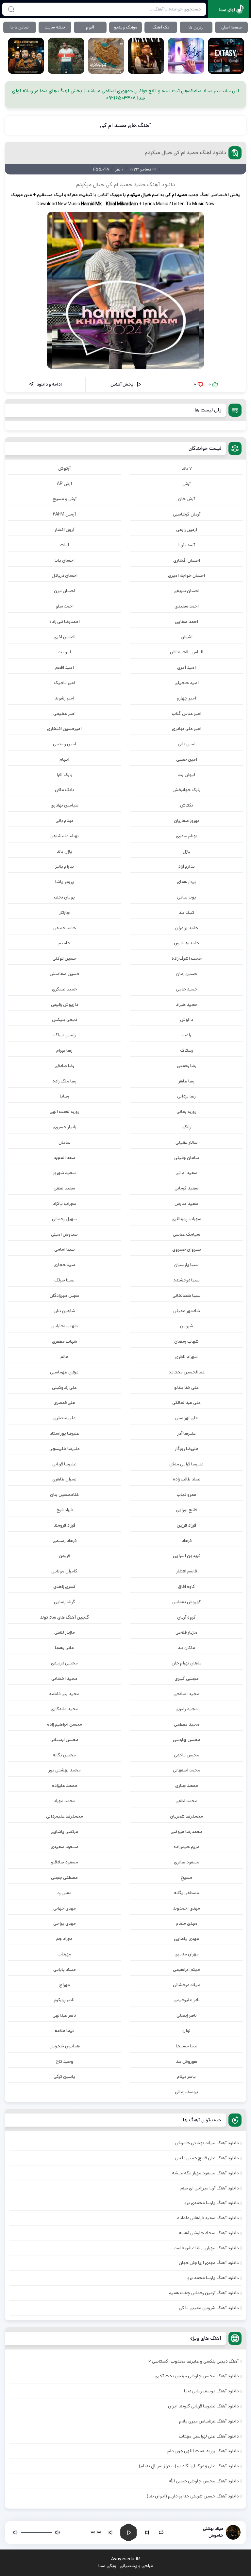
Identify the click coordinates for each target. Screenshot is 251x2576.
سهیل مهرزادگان (65, 1296)
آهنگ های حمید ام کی (125, 125)
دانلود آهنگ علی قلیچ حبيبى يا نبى (207, 2158)
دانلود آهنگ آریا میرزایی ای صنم (209, 2188)
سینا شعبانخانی (187, 1296)
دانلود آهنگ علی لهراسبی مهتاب (209, 2436)
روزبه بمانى (186, 1112)
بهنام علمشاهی (65, 836)
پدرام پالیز (65, 866)
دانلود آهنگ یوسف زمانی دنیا (211, 2391)
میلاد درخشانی (187, 1985)
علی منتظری (65, 1418)
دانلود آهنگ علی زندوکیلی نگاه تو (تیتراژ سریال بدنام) (189, 2466)
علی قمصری (64, 1403)
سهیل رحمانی (64, 1219)
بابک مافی (65, 790)
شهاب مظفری (65, 1341)
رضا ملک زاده (65, 1081)
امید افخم (65, 667)
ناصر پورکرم (64, 2000)
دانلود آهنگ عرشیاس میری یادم (209, 2421)
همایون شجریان (65, 2046)
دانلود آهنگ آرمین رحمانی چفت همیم (204, 2293)
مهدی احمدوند (186, 1908)
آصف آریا (187, 545)
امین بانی (187, 744)
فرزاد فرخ (65, 1510)
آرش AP (64, 484)
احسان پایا (65, 560)
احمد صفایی (186, 622)
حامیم (64, 943)
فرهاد (187, 1541)
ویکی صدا (107, 2566)
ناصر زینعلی (187, 2015)
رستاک (187, 1050)
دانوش (186, 1020)
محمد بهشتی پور (65, 1770)
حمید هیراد (186, 1005)
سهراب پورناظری (186, 1219)
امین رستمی (65, 744)
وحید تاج (64, 2061)
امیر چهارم (186, 698)
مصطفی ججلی (64, 1878)
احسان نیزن (65, 591)
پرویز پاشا (65, 882)
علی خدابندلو (186, 1388)
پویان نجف (64, 897)
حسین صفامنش (65, 974)
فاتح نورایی (186, 1510)
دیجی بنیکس (65, 1020)
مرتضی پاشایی (64, 1832)
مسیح (186, 1878)
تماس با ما (20, 27)
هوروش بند (186, 2061)
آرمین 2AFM (64, 514)
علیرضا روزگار (187, 1449)
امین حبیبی (187, 759)
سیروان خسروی (187, 1249)
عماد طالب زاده (187, 1479)
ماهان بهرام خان (187, 1663)
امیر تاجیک (64, 683)
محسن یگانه (64, 1755)
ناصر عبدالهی (64, 2015)
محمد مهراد (65, 1801)
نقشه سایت (55, 27)
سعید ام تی (186, 1173)
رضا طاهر (186, 1081)
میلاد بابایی (65, 1969)
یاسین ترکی (64, 2077)
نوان (186, 2031)
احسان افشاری (187, 560)
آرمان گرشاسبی (187, 514)
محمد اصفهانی (187, 1770)
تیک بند (186, 913)
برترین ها (196, 27)
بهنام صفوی (187, 836)
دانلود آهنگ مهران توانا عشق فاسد (206, 2248)
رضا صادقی (64, 1066)
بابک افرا (65, 775)
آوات (64, 545)
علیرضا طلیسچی (65, 1449)
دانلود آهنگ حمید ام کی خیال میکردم (185, 153)
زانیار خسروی (64, 1127)
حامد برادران (187, 928)
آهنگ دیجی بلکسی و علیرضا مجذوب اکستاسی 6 (193, 2361)
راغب (186, 1035)
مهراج (65, 1985)
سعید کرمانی (186, 1188)
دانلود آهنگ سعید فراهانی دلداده (208, 2218)
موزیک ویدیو (126, 27)
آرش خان (186, 499)
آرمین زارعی (187, 530)
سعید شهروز (64, 1173)
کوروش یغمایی (187, 1602)
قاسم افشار (186, 1571)
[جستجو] (11, 9)
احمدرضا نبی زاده (65, 622)
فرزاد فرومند (64, 1525)
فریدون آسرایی (187, 1556)
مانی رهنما (64, 1648)
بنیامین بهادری (65, 805)
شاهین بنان (64, 1311)
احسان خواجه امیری (186, 575)
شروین (187, 1326)
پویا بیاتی (187, 897)
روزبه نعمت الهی (65, 1112)
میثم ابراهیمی (186, 1969)
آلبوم (90, 27)
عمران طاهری (64, 1479)
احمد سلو (65, 606)
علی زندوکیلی (64, 1388)
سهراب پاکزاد (65, 1204)
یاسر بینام (186, 2077)
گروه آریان (186, 1617)
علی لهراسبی (187, 1418)
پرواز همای (187, 882)
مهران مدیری (187, 1954)
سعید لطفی (64, 1188)
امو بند (65, 652)
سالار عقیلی (187, 1142)
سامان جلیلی (187, 1158)
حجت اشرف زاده (187, 958)
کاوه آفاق (187, 1587)
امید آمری (186, 667)
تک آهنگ (161, 27)
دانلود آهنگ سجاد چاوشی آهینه (209, 2233)
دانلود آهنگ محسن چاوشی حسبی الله (204, 2481)
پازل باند (64, 851)
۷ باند (187, 468)
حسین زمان (187, 974)
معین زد (64, 1893)
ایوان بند (187, 775)
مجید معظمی (187, 1724)
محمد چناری (187, 1786)
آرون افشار (64, 530)
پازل (187, 851)
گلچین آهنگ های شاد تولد (65, 1617)
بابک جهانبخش (187, 790)
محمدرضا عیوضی (187, 1832)
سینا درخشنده (187, 1280)
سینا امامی (65, 1249)
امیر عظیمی (64, 714)
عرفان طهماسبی (64, 1372)
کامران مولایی (64, 1571)
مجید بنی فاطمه (64, 1694)
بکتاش (187, 805)
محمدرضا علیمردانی (65, 1816)
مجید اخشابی (64, 1678)
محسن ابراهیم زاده (65, 1724)
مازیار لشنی (65, 1632)
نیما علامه (64, 2031)
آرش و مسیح (65, 499)
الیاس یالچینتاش (187, 652)
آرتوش (64, 468)
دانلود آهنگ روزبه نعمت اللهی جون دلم (203, 2451)
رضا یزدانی (186, 1096)
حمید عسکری (64, 989)
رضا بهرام (64, 1050)
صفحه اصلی (232, 27)
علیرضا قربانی (64, 1464)
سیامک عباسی (187, 1234)
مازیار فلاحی (186, 1632)
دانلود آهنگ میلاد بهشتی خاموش (207, 2143)
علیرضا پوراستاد (65, 1433)
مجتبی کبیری (187, 1678)
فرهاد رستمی (65, 1541)
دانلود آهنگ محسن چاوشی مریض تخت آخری (197, 2376)
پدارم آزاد (186, 866)
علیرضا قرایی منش (186, 1464)
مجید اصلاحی (186, 1694)
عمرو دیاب (186, 1495)
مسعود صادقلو (65, 1862)
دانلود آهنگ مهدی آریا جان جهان (209, 2263)
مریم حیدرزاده (186, 1847)
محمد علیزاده (65, 1786)
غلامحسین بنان (64, 1495)
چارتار (65, 913)
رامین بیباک (65, 1035)
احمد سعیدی (187, 606)
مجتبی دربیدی (64, 1663)
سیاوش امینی (64, 1234)
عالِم (64, 1357)
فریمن (64, 1556)
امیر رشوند (64, 698)
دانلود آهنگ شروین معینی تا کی (209, 2308)
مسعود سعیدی (65, 1847)
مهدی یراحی (65, 1923)
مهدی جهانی (65, 1908)
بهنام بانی (64, 821)
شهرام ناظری (186, 1357)
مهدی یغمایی (186, 1939)
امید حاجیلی (187, 683)
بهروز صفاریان (186, 821)
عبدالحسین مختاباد (187, 1372)
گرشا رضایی (65, 1602)
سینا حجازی (64, 1265)
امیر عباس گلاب (186, 714)
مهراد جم (64, 1939)
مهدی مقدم (187, 1923)
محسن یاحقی (187, 1755)
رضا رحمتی (187, 1066)
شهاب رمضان (186, 1341)
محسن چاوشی (187, 1740)
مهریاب (64, 1954)
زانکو (186, 1127)
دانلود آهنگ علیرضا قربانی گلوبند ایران (203, 2406)
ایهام (64, 759)
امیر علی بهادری (187, 729)
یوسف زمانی (186, 2092)
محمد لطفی (186, 1801)
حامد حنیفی (65, 928)
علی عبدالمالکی (186, 1403)
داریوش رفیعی (65, 1005)
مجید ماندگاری (65, 1709)
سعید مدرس (186, 1204)
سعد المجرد (64, 1158)
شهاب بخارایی (65, 1326)
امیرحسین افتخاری (64, 729)
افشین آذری (65, 637)
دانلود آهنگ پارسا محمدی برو (211, 2203)
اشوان (187, 637)
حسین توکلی (65, 958)
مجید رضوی (187, 1709)
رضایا (65, 1096)
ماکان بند (186, 1648)
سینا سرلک (64, 1280)
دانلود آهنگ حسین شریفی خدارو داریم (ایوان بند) (193, 2496)
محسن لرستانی (64, 1740)
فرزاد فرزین (186, 1525)
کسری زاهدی (65, 1587)
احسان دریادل (65, 575)
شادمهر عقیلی (187, 1311)
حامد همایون (186, 943)
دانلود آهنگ (161, 185)
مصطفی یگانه (187, 1893)
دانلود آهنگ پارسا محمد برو (213, 2278)
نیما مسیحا (187, 2046)
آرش (186, 484)
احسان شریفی (186, 591)
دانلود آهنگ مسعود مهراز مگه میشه (205, 2173)
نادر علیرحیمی (187, 2000)
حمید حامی (187, 989)
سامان (65, 1142)
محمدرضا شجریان (186, 1816)
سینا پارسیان (186, 1265)
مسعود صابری (187, 1862)
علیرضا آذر (186, 1433)
